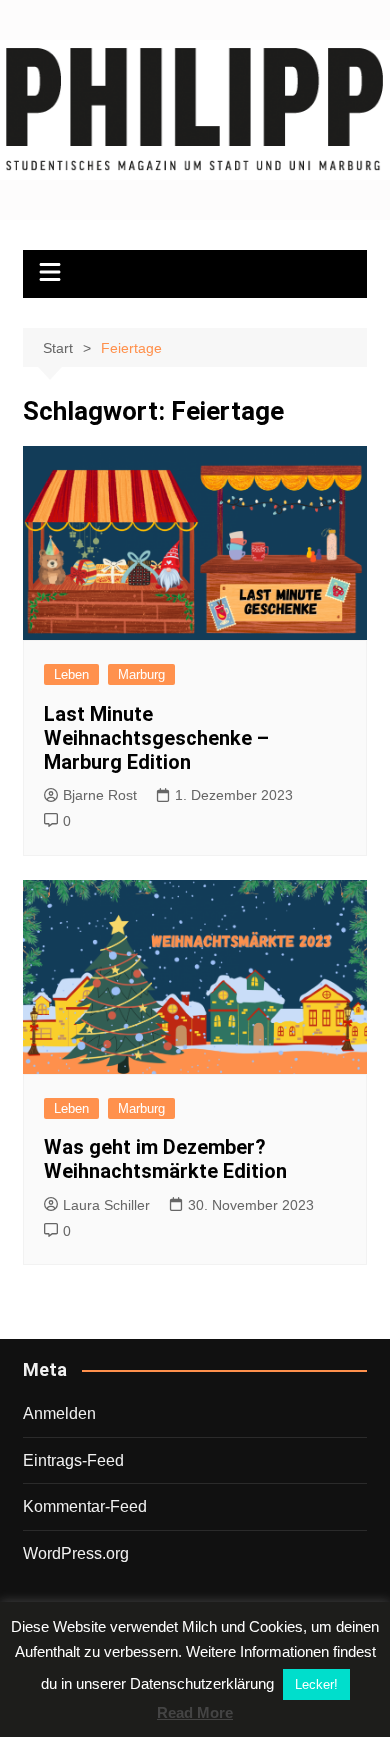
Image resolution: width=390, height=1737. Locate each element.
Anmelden (59, 1413)
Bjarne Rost (100, 795)
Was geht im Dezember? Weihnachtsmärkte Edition (165, 1159)
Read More (195, 1712)
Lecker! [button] (316, 1684)
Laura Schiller (106, 1205)
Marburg (141, 674)
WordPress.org (76, 1553)
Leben (71, 674)
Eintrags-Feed (73, 1460)
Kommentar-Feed (85, 1506)
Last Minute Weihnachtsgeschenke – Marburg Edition (156, 738)
